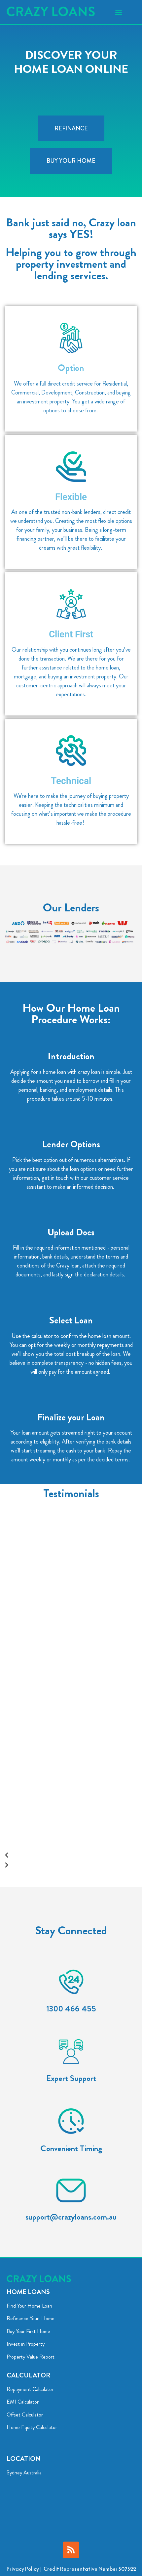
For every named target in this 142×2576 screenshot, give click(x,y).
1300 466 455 (71, 2009)
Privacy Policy (23, 2569)
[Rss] (71, 2550)
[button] (118, 12)
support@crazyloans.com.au (71, 2217)
